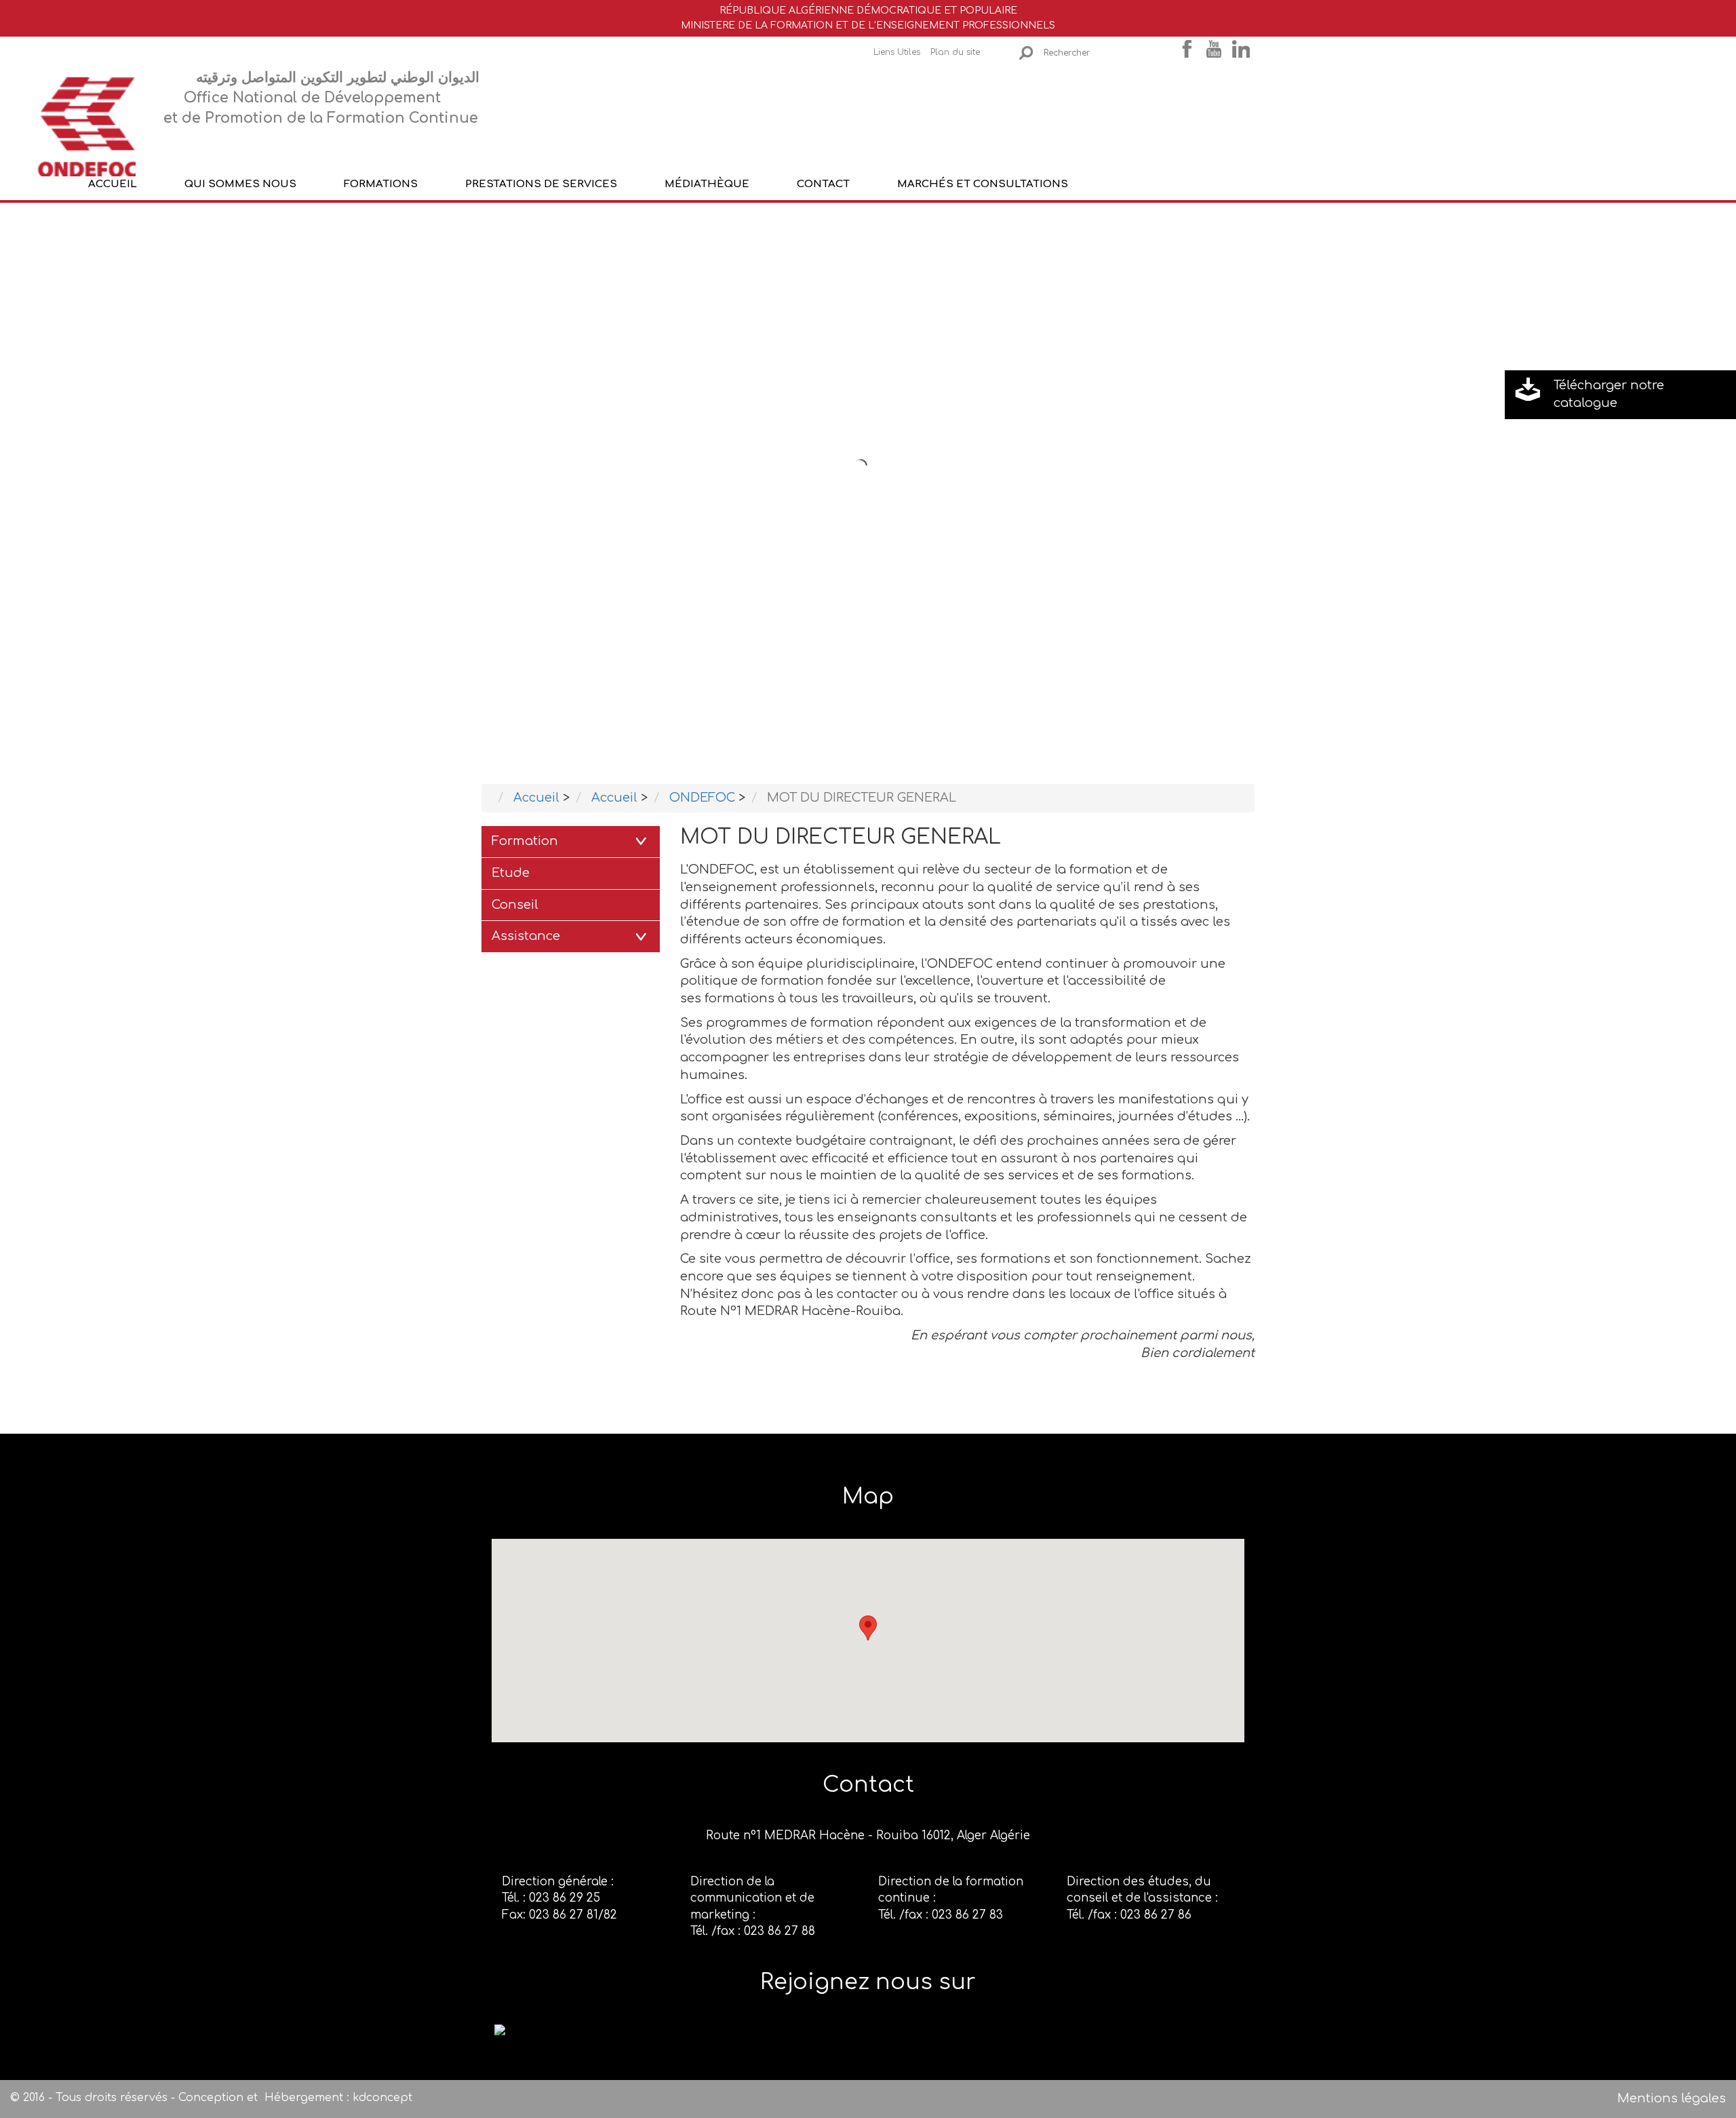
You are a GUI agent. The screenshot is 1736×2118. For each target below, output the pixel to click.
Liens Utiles (897, 52)
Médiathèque (707, 184)
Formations (381, 184)
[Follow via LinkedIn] (500, 2029)
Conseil (515, 905)
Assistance (526, 936)
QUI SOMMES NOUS (240, 184)
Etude (511, 873)
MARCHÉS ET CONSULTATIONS (983, 184)
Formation (525, 841)
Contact (823, 184)
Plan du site (955, 52)
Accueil (113, 184)
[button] (868, 1628)
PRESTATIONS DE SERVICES (541, 184)
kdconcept (382, 2098)
